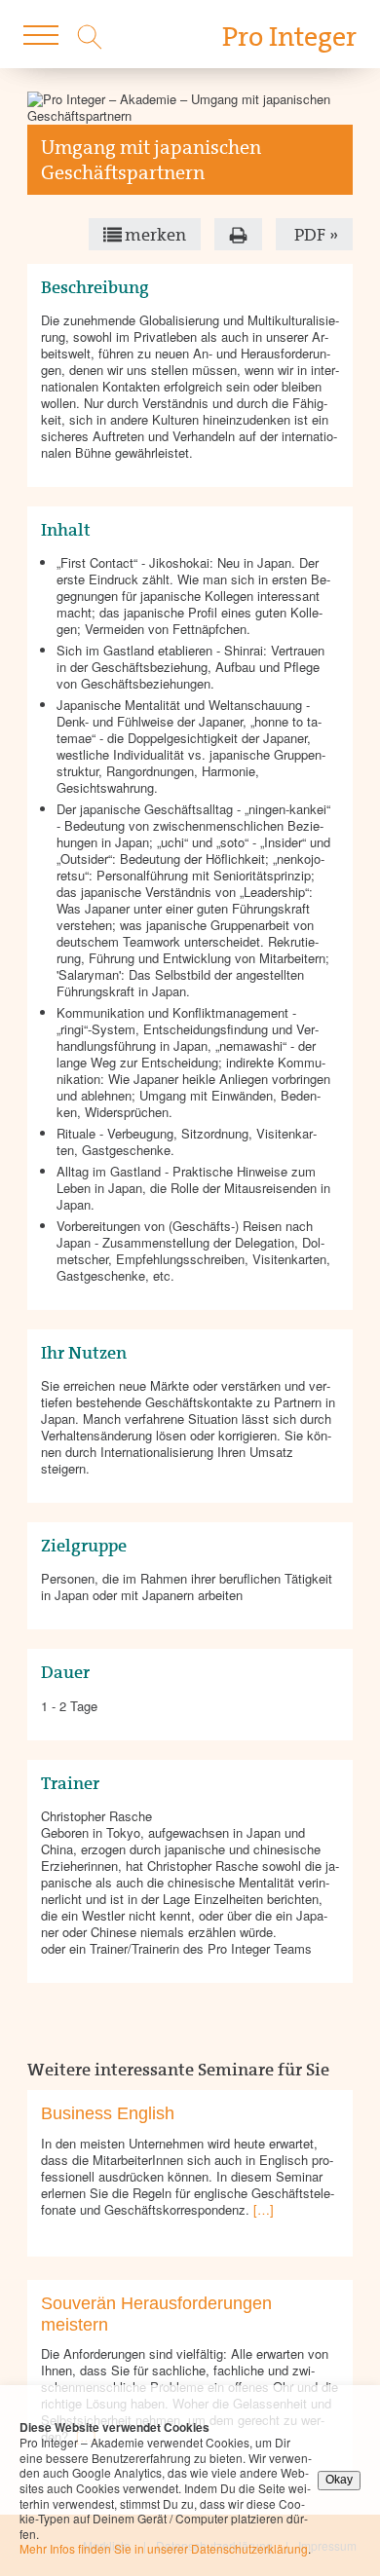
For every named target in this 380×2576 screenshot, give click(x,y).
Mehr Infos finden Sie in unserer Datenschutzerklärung (164, 2548)
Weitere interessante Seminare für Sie (178, 2070)
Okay (339, 2480)
